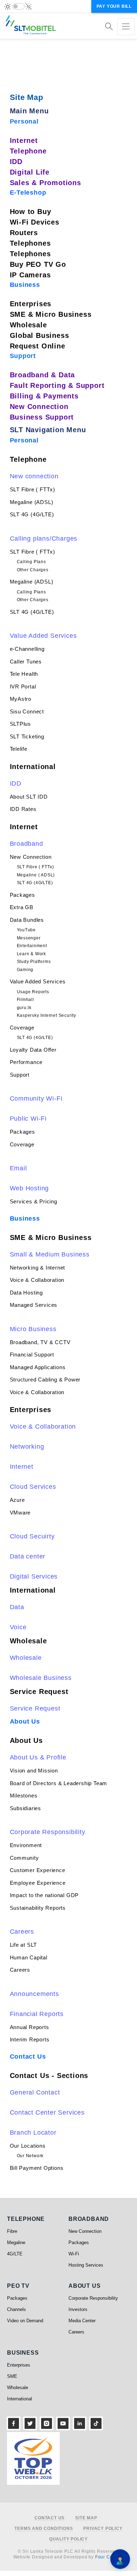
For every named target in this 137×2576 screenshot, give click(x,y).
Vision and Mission (34, 1771)
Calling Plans (31, 562)
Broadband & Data (43, 375)
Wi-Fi (74, 2254)
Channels (17, 2309)
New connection (34, 476)
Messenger (29, 938)
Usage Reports (33, 992)
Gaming (25, 970)
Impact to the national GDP (44, 1895)
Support (23, 356)
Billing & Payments (44, 396)
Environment (26, 1845)
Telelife (19, 749)
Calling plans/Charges (44, 538)
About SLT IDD (29, 797)
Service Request (39, 1692)
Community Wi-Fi (36, 1098)
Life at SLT (24, 1945)
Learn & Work (32, 954)
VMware (20, 1513)
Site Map (86, 2518)
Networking (27, 1447)
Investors (78, 2309)
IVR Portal (23, 686)
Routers (24, 233)
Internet (24, 140)
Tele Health (24, 674)
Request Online (38, 346)
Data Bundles (27, 920)
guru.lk (24, 1008)
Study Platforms (34, 962)
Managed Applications (38, 1367)
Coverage (22, 1028)
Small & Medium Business (50, 1254)
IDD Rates (23, 809)
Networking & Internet (38, 1268)
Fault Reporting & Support (57, 385)
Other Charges (33, 570)
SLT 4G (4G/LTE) (32, 514)
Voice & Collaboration (37, 1280)
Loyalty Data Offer (33, 1050)
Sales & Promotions (45, 183)
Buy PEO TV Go (38, 264)
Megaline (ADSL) (32, 502)
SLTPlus (21, 724)
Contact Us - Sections (49, 2076)
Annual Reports (30, 2027)
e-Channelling (27, 649)
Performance (26, 1062)
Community (24, 1858)
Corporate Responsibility (48, 1832)
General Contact (35, 2092)
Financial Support (32, 1355)
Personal (24, 121)
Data (17, 1607)
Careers (22, 1932)
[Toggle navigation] (126, 27)
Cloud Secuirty (32, 1536)
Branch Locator (33, 2133)
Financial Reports (37, 2014)
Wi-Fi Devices (35, 222)
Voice (18, 1627)
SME (12, 2376)
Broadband (27, 844)
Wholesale (28, 325)
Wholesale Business (41, 1678)
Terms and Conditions (44, 2529)
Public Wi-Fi (28, 1119)
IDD (16, 162)
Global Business (40, 335)
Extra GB (22, 907)
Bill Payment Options (37, 2168)
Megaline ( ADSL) (36, 875)
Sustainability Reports (38, 1908)
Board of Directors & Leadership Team (59, 1783)
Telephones (30, 243)
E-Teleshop (28, 193)
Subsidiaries (26, 1808)
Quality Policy (68, 2539)
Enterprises (31, 304)
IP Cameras (30, 275)
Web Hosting (30, 1188)
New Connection (39, 407)
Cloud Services (33, 1487)
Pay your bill (114, 6)
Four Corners (110, 2557)
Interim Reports (30, 2039)
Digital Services (34, 1576)
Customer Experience (38, 1870)
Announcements (34, 1994)
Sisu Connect (27, 711)
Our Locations (28, 2146)
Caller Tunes (26, 662)
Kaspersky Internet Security (47, 1015)
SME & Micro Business (51, 314)
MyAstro (21, 699)
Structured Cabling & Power (45, 1380)
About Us (25, 1721)
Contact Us (28, 2057)
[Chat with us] (120, 2559)
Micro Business (33, 1329)
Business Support (42, 417)
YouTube (27, 930)
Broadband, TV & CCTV (40, 1342)
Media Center (82, 2321)
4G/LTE (15, 2254)
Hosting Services (86, 2265)
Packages (22, 895)
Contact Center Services (47, 2112)
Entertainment (32, 946)
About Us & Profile (38, 1757)
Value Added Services (43, 636)
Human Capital (29, 1957)
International (33, 767)
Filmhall (25, 1000)
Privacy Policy (103, 2529)
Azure (17, 1500)
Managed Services (34, 1305)
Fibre (12, 2231)
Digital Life (30, 172)
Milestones (24, 1796)
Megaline (16, 2243)
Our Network (30, 2156)
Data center (28, 1556)
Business (25, 285)
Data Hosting (27, 1293)
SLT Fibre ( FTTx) (33, 489)
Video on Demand (25, 2321)
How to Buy (31, 212)
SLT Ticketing (27, 736)
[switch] (18, 6)
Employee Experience (38, 1883)
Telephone (28, 151)
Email (18, 1168)
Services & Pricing (34, 1201)
